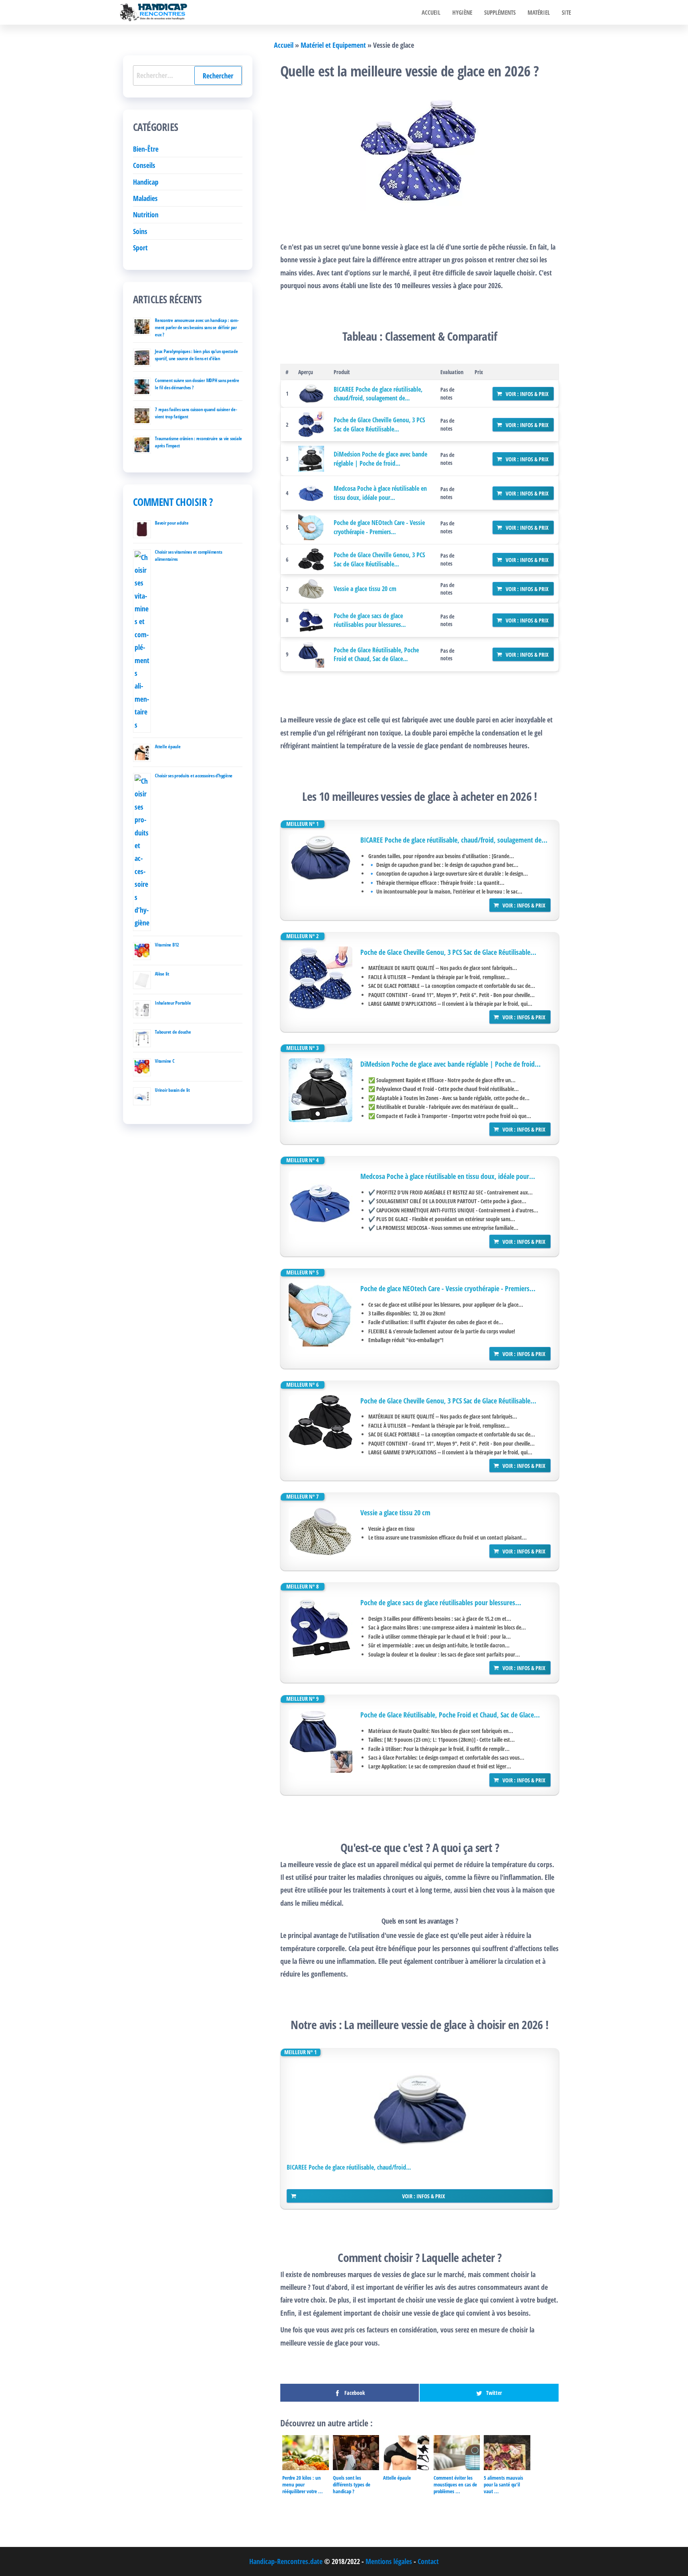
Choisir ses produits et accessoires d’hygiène (194, 776)
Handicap (146, 182)
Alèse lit (162, 974)
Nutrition (146, 215)
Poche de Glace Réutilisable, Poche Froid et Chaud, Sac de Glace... (376, 654)
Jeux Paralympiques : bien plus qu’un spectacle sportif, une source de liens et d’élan (196, 355)
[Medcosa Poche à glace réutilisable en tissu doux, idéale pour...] (311, 493)
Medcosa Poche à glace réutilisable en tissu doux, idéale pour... (380, 493)
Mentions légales (389, 2561)
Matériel (539, 12)
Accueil (431, 12)
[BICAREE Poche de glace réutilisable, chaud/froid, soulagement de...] (311, 394)
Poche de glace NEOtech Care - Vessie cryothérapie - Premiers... (379, 527)
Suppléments (500, 12)
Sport (140, 248)
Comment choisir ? (173, 502)
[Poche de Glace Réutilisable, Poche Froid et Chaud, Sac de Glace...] (311, 655)
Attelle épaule (168, 746)
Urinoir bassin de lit (172, 1090)
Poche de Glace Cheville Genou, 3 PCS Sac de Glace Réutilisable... (379, 424)
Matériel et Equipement (333, 45)
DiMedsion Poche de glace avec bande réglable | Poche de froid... (380, 459)
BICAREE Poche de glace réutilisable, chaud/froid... (349, 2167)
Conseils (144, 165)
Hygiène (462, 12)
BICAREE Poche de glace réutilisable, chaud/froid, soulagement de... (378, 394)
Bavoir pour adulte (172, 523)
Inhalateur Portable (173, 1003)
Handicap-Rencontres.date (286, 2561)
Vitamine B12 (167, 945)
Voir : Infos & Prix (527, 394)
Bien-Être (146, 149)
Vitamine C (165, 1061)
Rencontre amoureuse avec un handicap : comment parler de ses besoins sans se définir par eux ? (197, 327)
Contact (428, 2561)
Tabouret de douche (173, 1032)
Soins (140, 231)
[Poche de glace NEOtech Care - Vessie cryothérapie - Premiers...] (311, 527)
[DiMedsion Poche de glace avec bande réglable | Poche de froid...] (311, 459)
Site (566, 12)
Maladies (145, 198)
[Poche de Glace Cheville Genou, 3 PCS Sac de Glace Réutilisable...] (311, 424)
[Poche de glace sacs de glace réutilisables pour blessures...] (311, 620)
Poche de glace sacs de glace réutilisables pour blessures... (370, 620)
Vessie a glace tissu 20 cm (365, 589)
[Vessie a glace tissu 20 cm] (311, 589)
